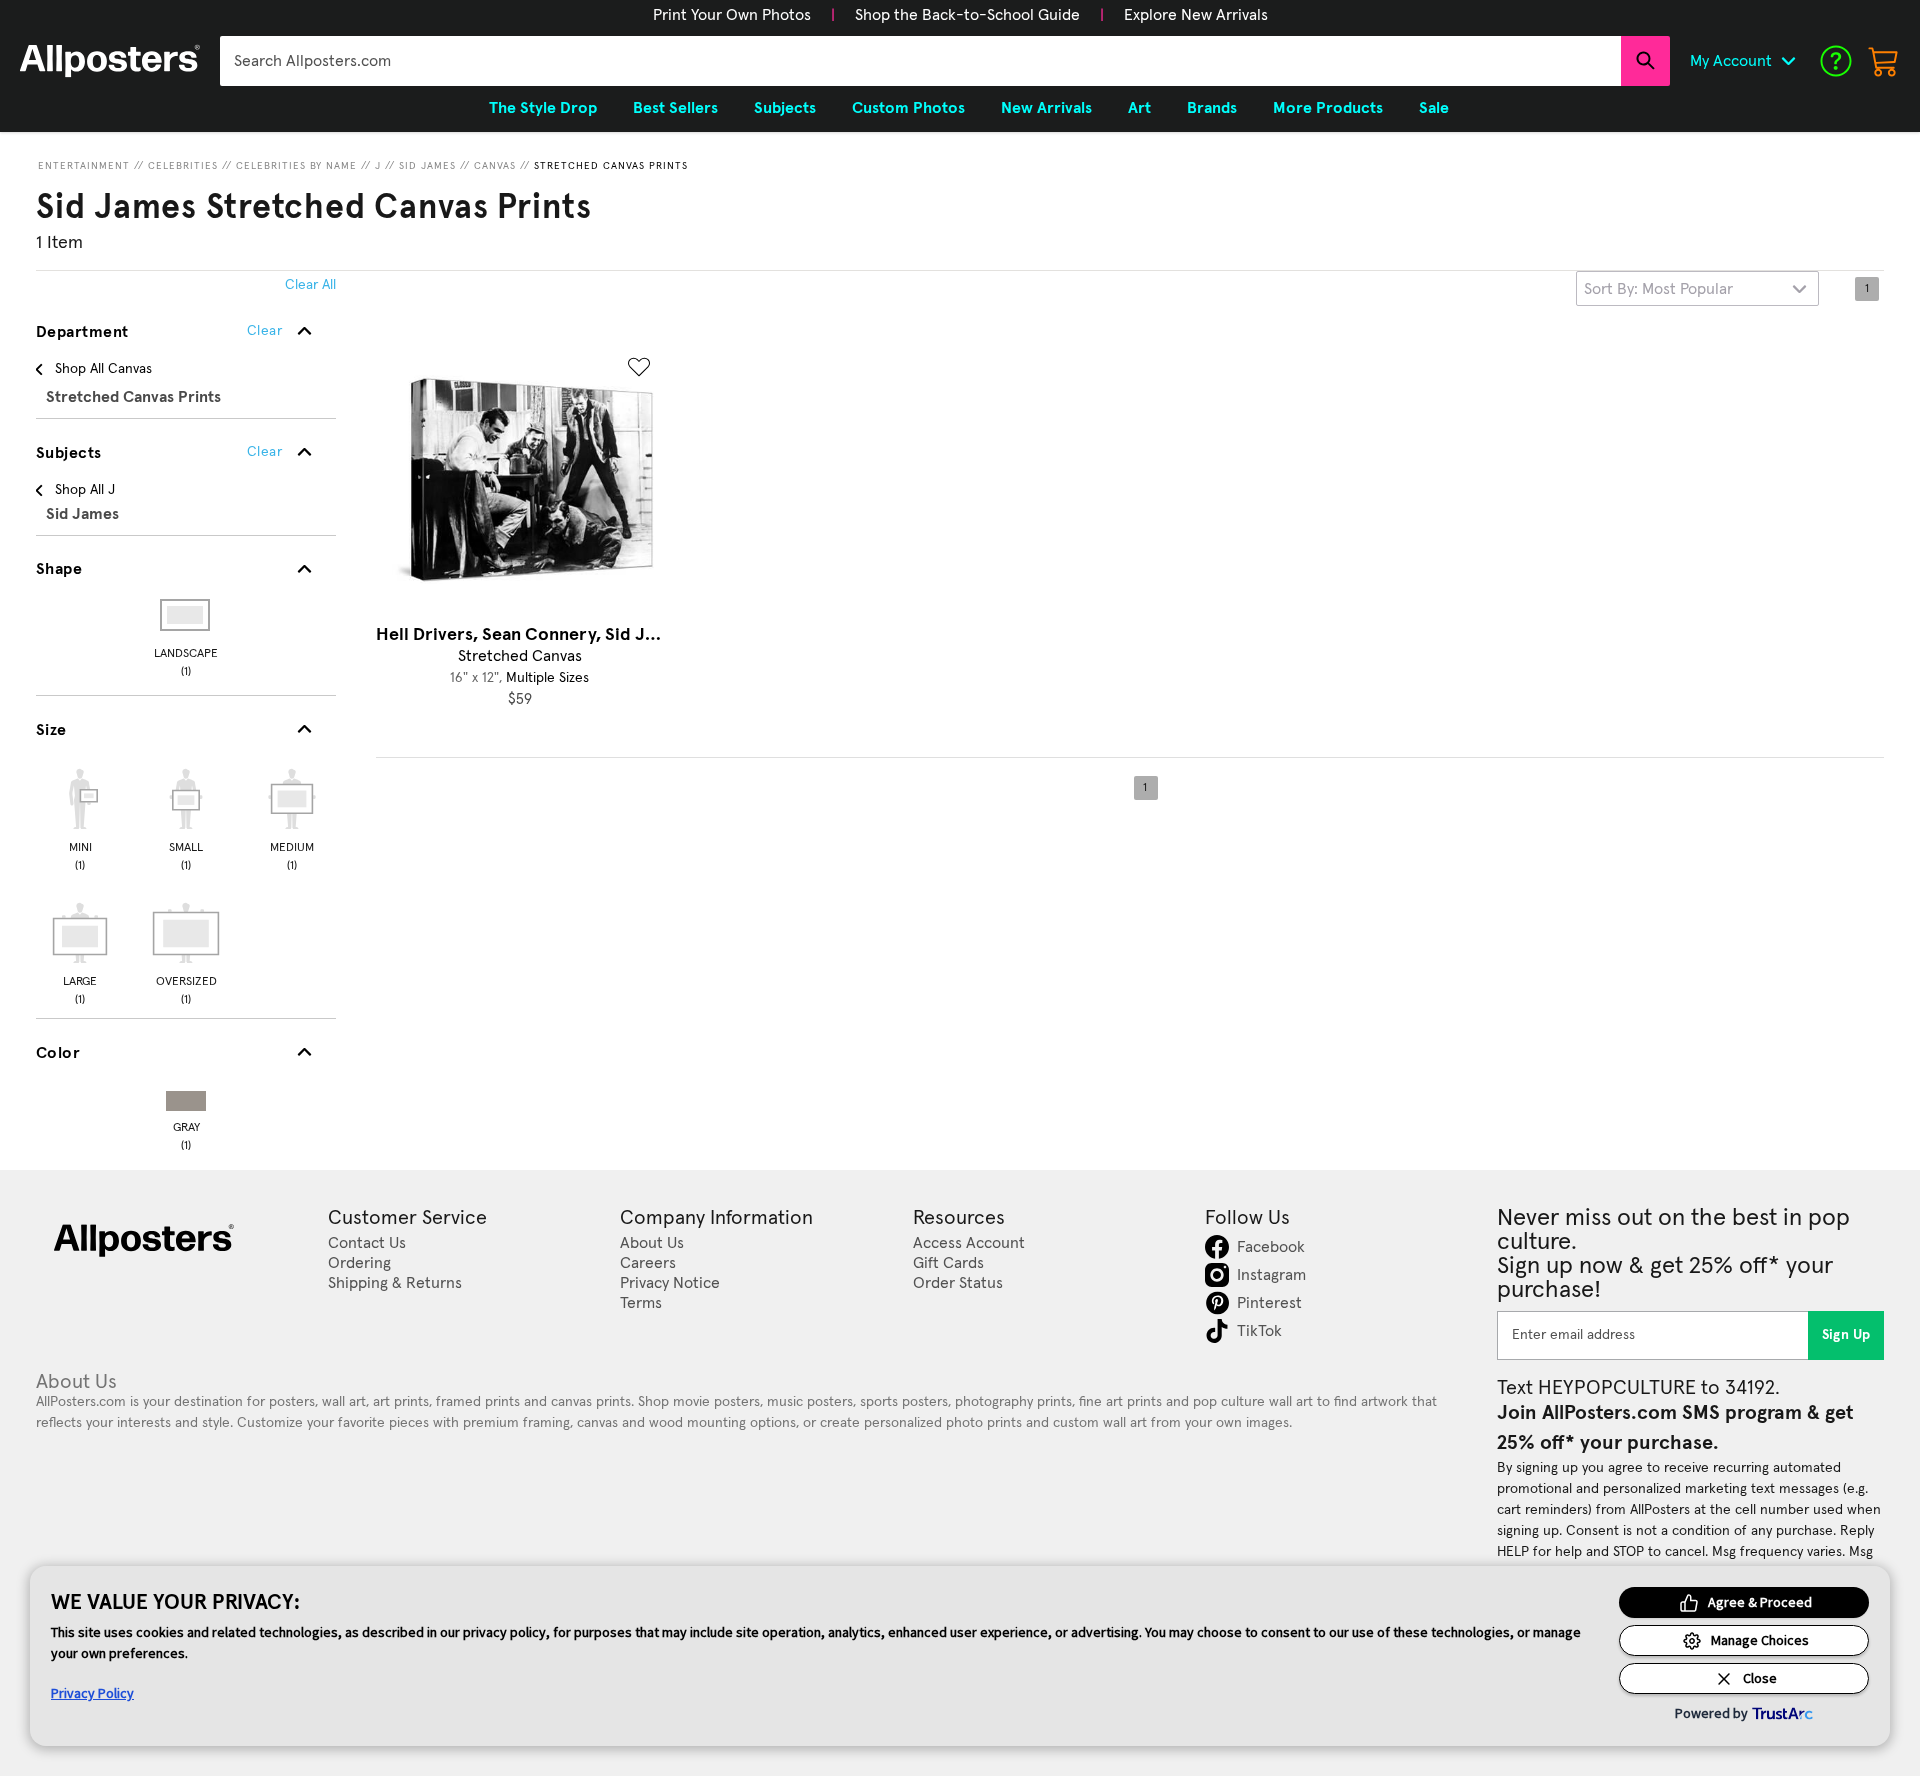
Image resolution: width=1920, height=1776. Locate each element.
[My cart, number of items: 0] (1884, 61)
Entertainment (84, 166)
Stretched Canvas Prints (611, 166)
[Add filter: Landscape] (186, 615)
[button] (732, 15)
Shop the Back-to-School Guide (967, 15)
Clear (264, 452)
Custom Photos (908, 108)
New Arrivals (1046, 108)
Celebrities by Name (296, 166)
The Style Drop (543, 108)
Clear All (310, 285)
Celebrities (183, 166)
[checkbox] (80, 817)
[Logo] (110, 61)
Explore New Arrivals (1196, 15)
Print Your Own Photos (732, 15)
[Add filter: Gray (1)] (186, 1096)
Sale (1434, 108)
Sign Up (1846, 1335)
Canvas (495, 166)
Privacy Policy (92, 1693)
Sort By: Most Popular (1658, 289)
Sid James (427, 166)
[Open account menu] (1788, 61)
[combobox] (920, 61)
